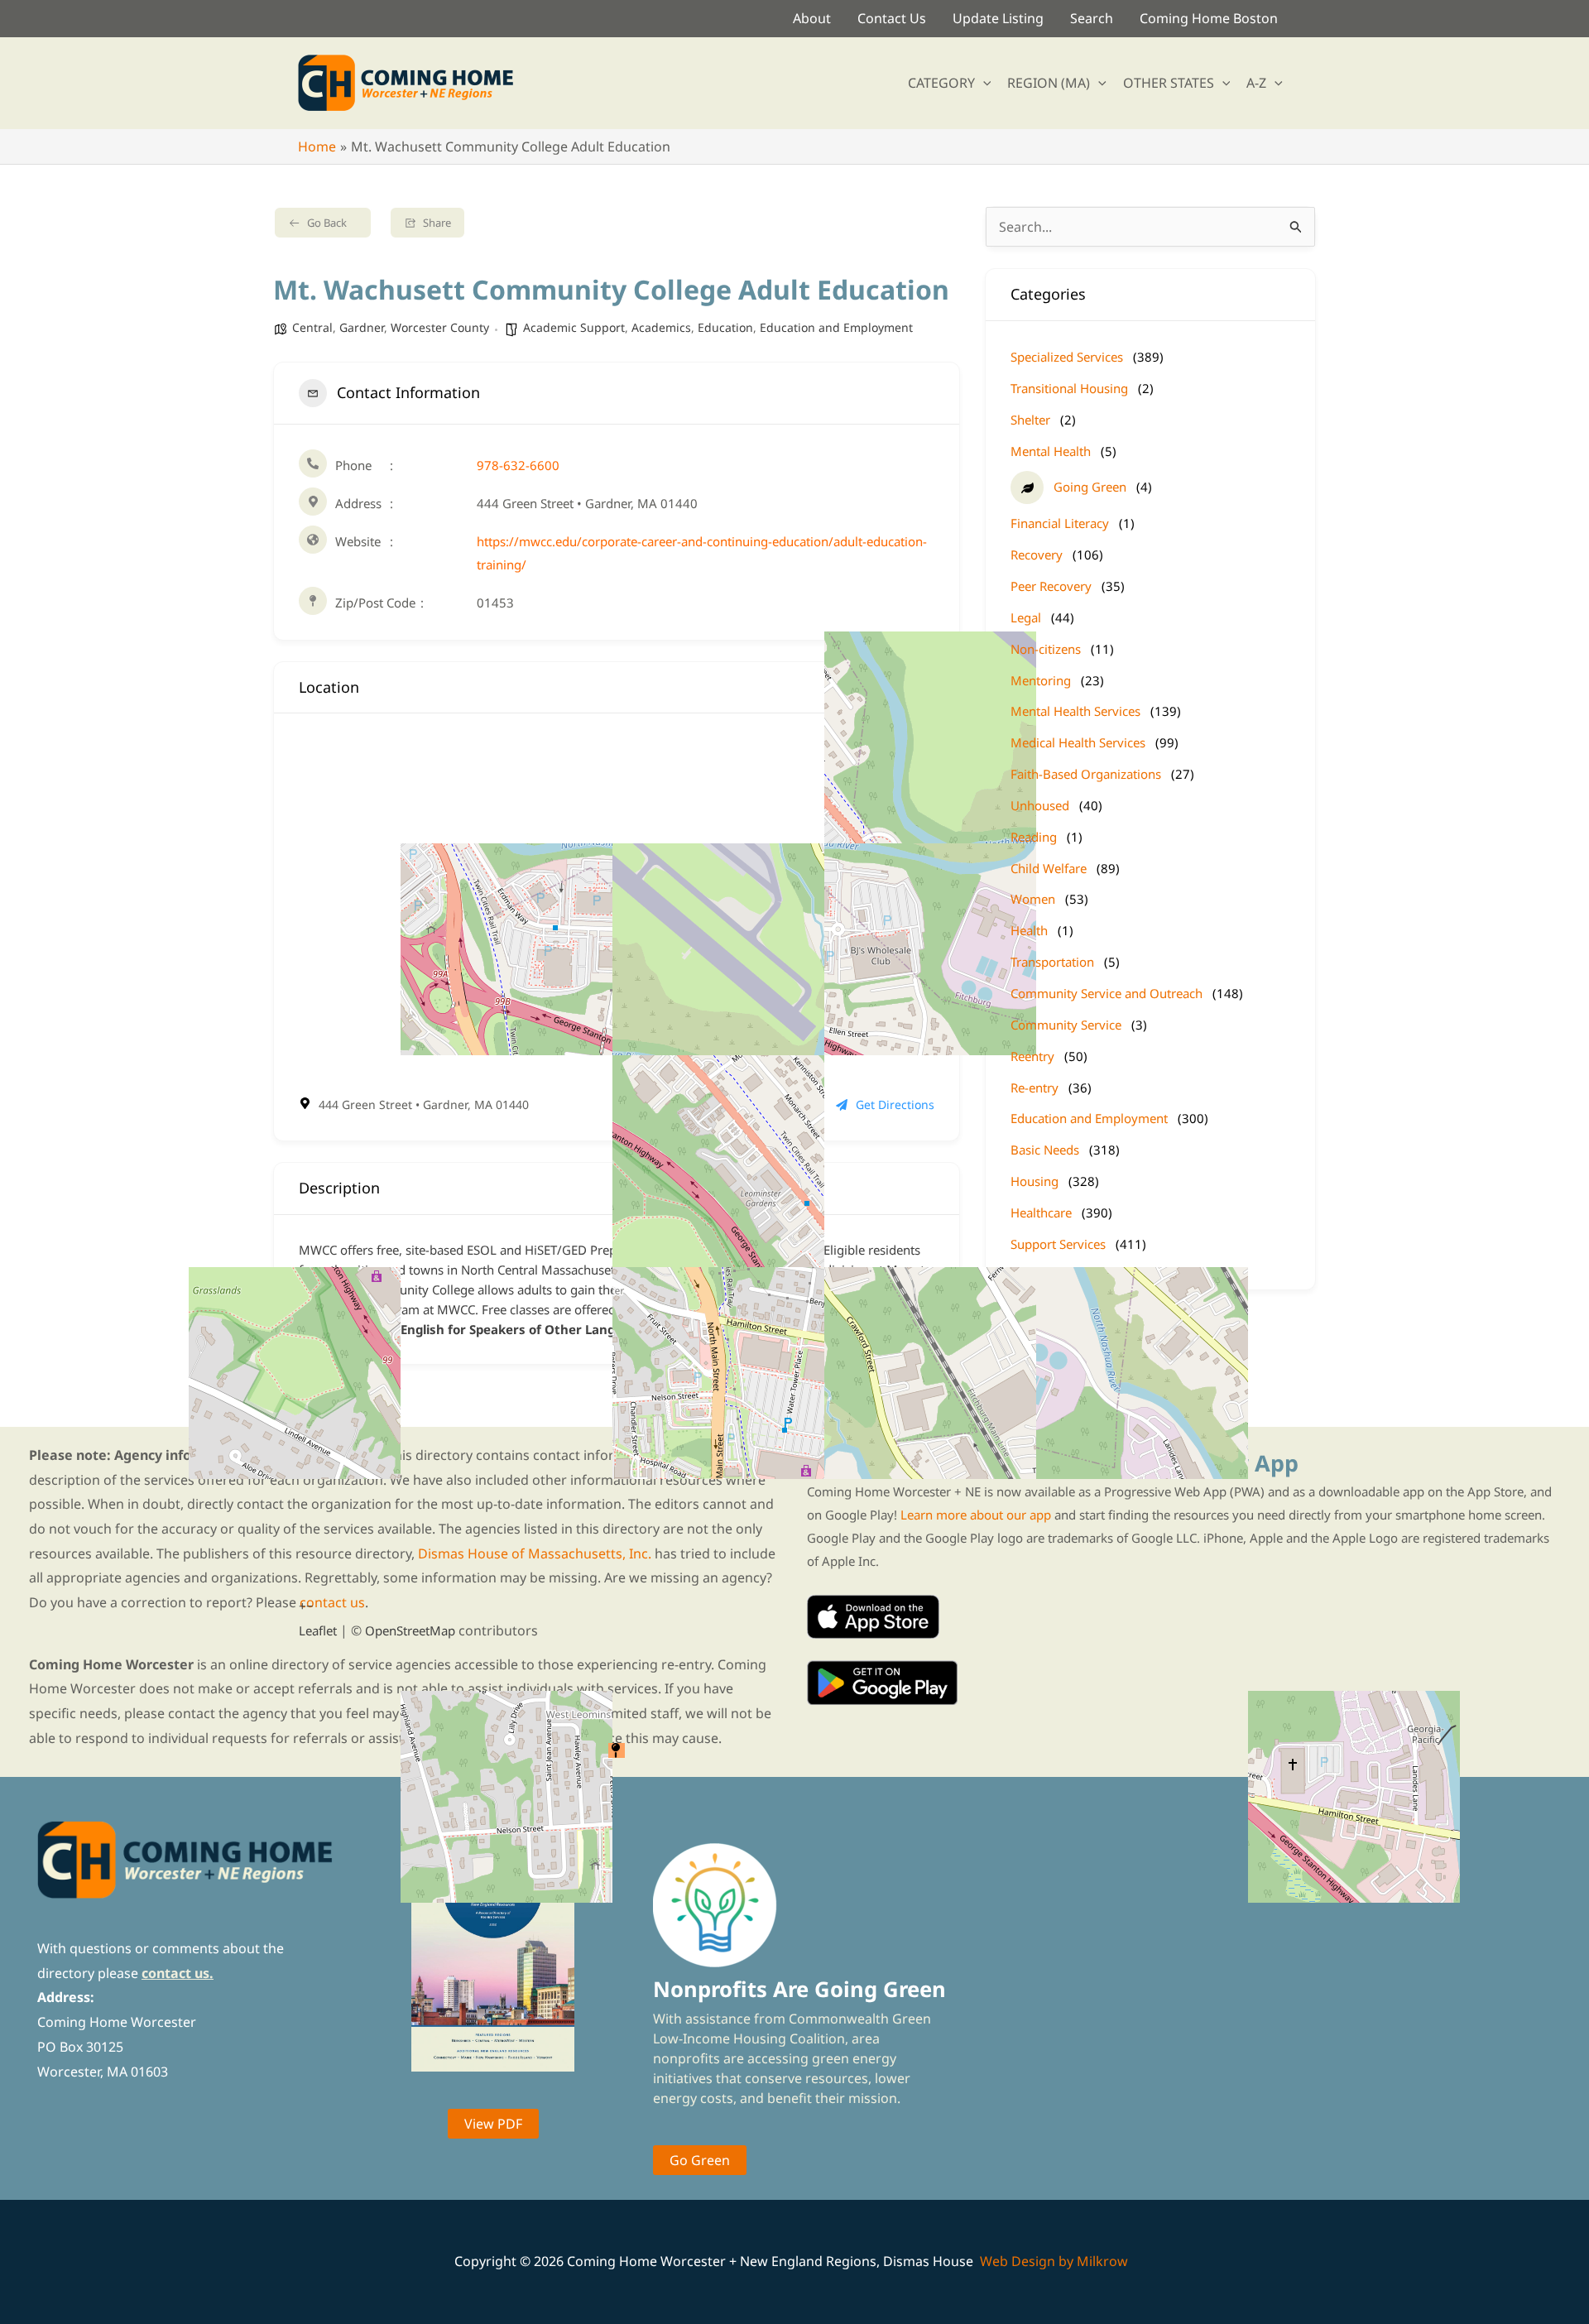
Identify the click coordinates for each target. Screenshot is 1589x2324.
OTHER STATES (1169, 83)
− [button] (310, 1606)
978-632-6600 (518, 465)
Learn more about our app (976, 1515)
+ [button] (302, 1606)
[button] (983, 83)
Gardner (362, 327)
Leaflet (318, 1630)
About (812, 18)
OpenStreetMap (410, 1630)
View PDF (493, 2124)
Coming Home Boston (1209, 18)
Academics (661, 327)
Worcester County (440, 327)
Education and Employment (836, 327)
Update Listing (998, 18)
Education (725, 327)
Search (1092, 18)
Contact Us (892, 18)
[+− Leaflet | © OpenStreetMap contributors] (617, 904)
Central (312, 327)
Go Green (700, 2160)
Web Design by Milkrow (1054, 2261)
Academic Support (574, 327)
